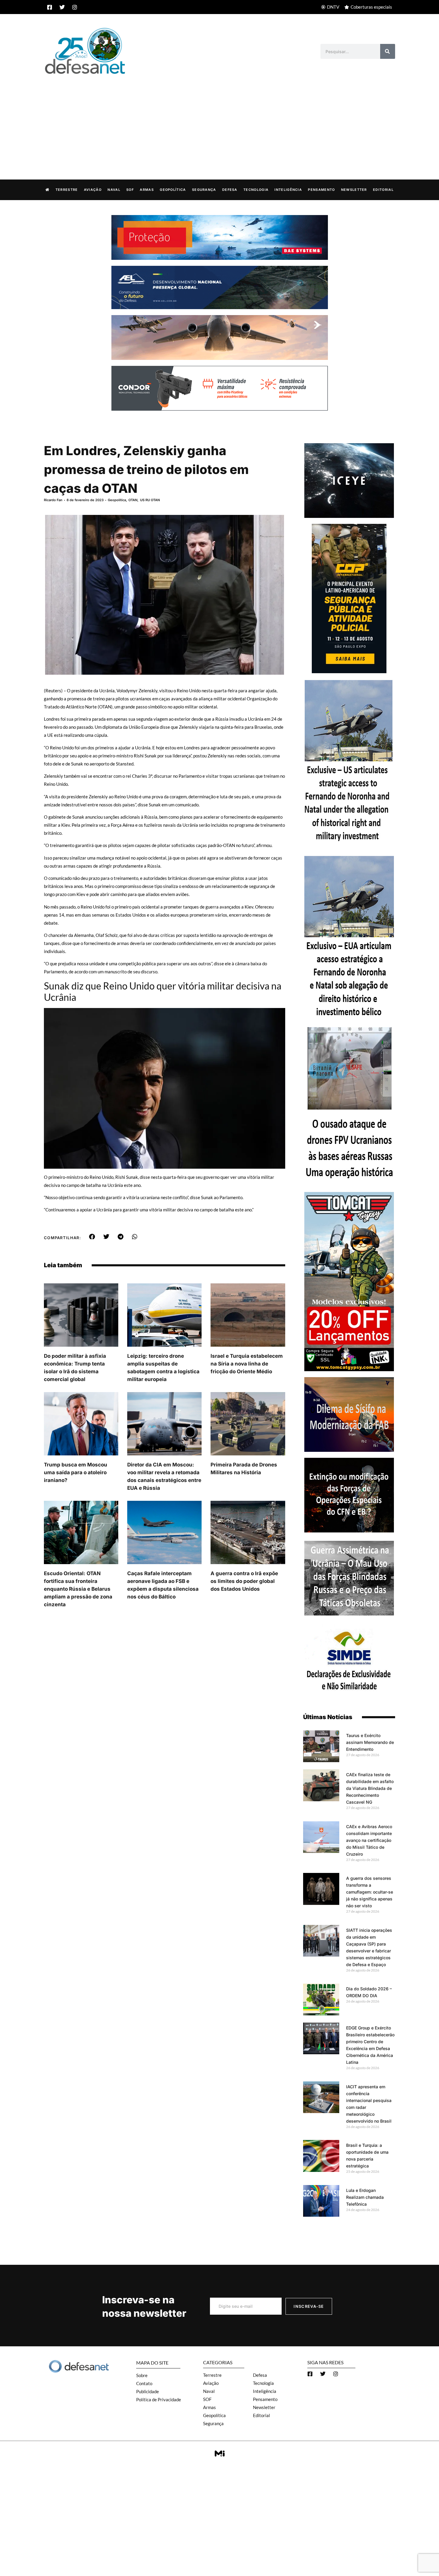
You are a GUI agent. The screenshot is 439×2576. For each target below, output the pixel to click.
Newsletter (354, 190)
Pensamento (321, 190)
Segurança (204, 190)
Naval (114, 190)
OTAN (133, 500)
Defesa (230, 190)
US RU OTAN (150, 500)
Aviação (93, 190)
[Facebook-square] (50, 7)
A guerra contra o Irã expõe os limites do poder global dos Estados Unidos (244, 1581)
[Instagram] (75, 7)
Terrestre (67, 190)
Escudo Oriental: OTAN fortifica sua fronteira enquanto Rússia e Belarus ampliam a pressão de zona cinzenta (78, 1589)
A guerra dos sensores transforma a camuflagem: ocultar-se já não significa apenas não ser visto (370, 1892)
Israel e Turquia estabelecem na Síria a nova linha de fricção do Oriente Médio (247, 1364)
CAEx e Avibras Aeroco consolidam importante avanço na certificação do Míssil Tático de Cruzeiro (369, 1840)
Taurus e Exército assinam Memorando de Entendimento (370, 1742)
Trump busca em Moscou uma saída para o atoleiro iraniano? (76, 1472)
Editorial (383, 190)
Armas (147, 190)
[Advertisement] (219, 121)
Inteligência (288, 190)
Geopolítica (173, 190)
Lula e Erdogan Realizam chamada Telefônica (365, 2197)
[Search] (388, 51)
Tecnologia (256, 190)
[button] (92, 1237)
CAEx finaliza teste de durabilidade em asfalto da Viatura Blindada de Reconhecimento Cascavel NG (370, 1788)
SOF (130, 190)
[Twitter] (62, 7)
